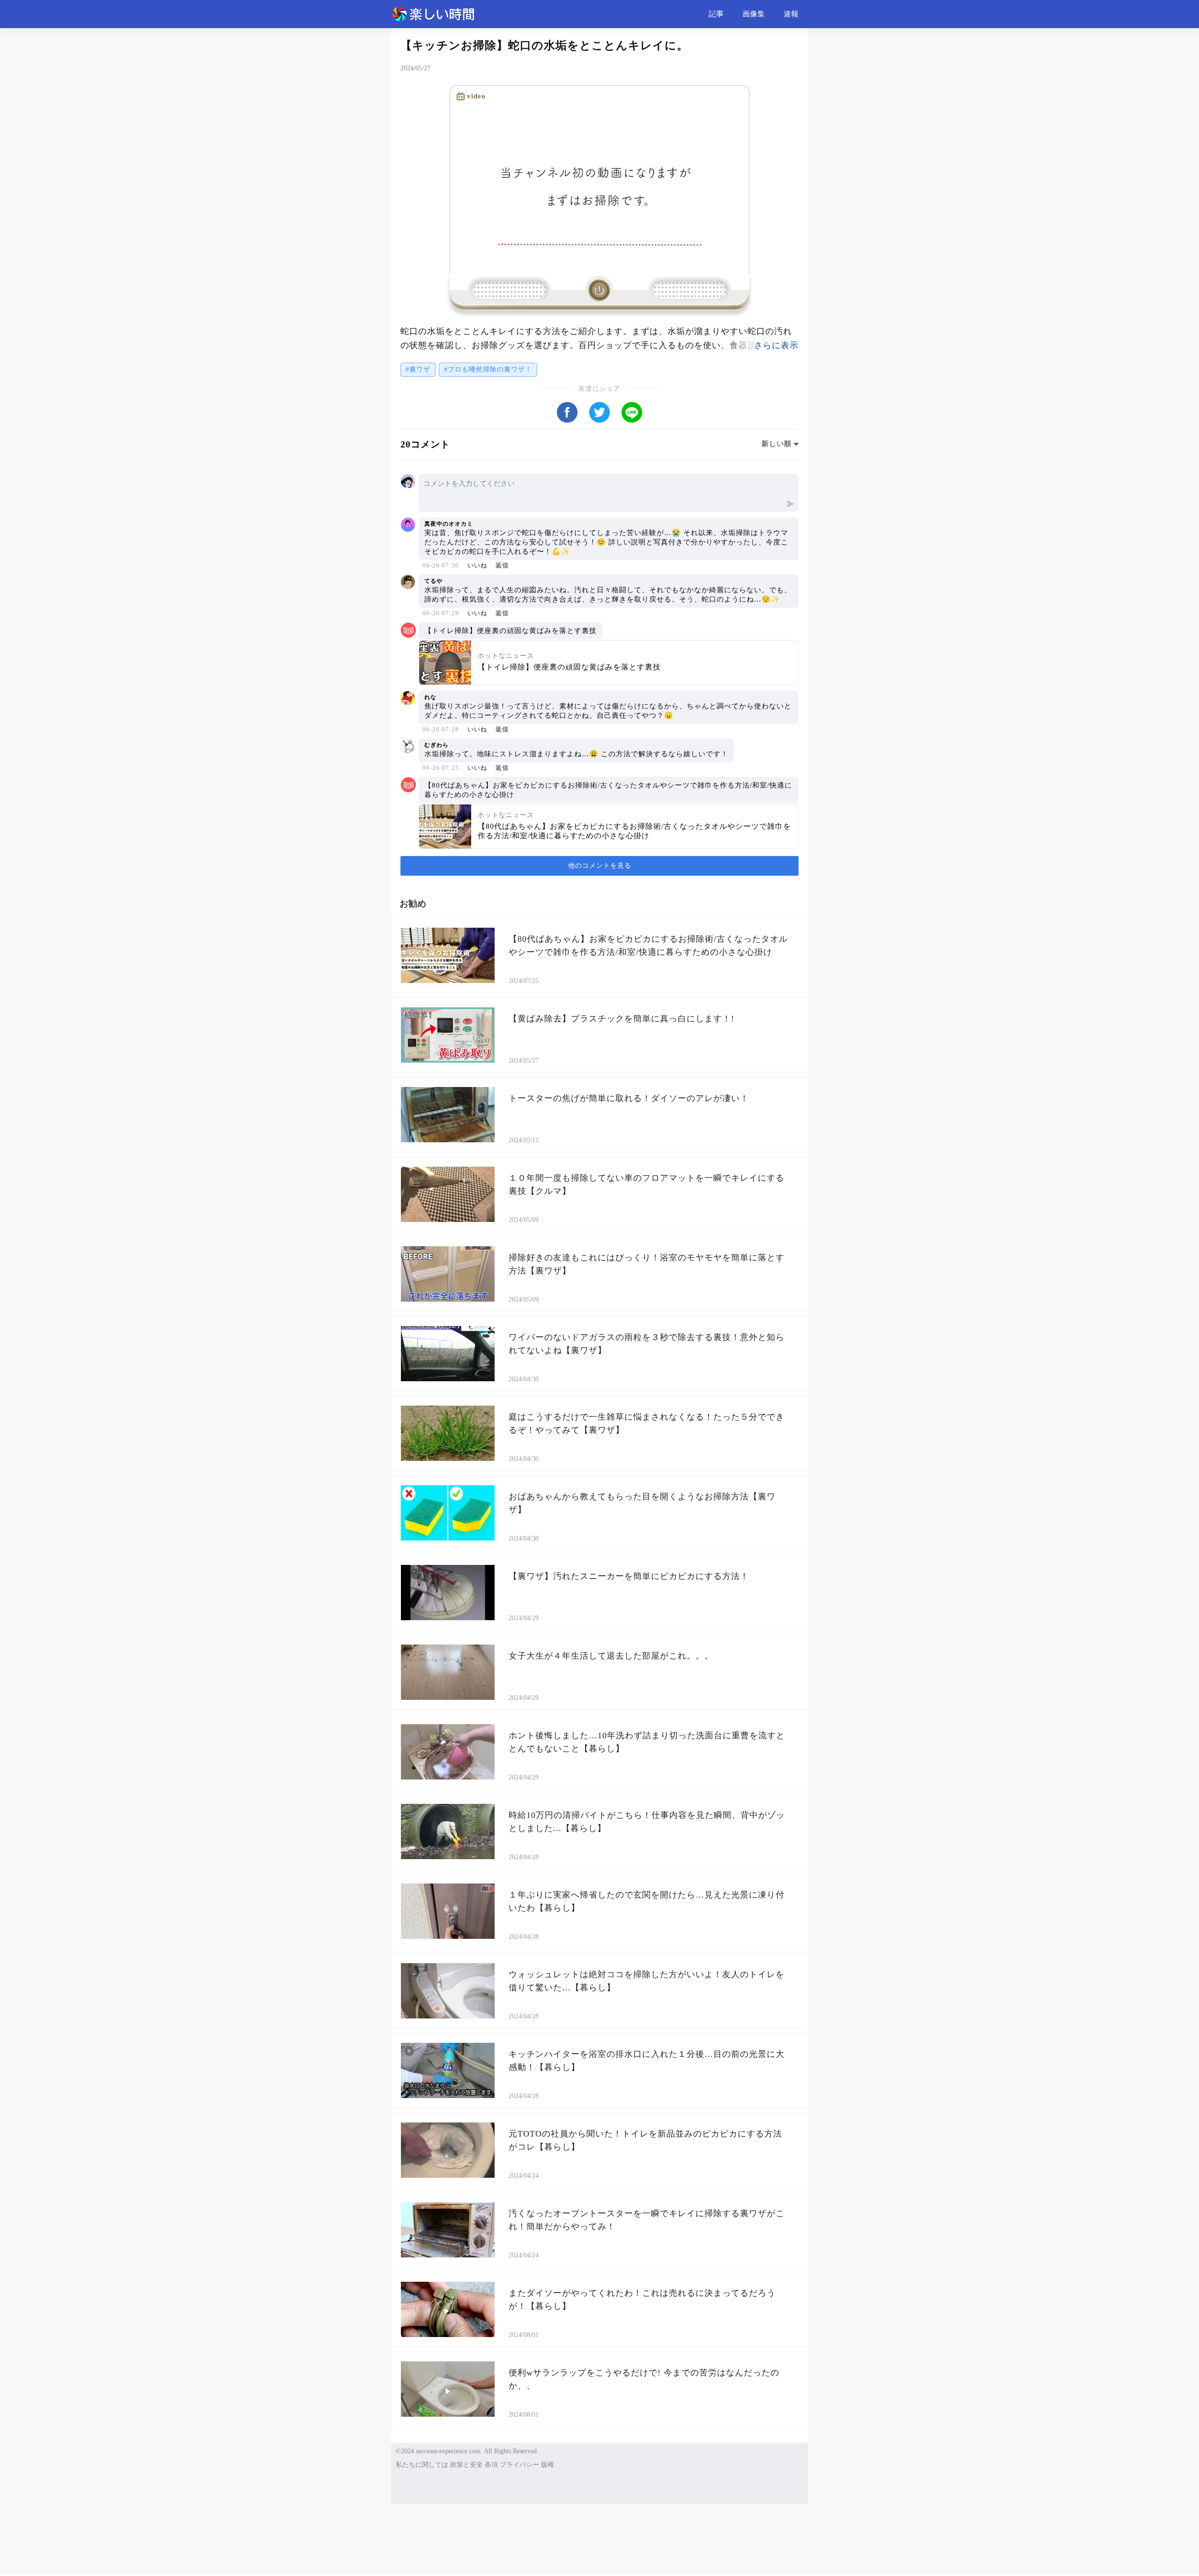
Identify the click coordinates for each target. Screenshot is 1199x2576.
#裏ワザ (418, 369)
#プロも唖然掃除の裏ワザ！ (488, 369)
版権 (548, 2465)
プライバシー (519, 2465)
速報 (791, 14)
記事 (716, 14)
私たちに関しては (422, 2465)
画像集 (754, 14)
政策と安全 (466, 2465)
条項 (491, 2465)
